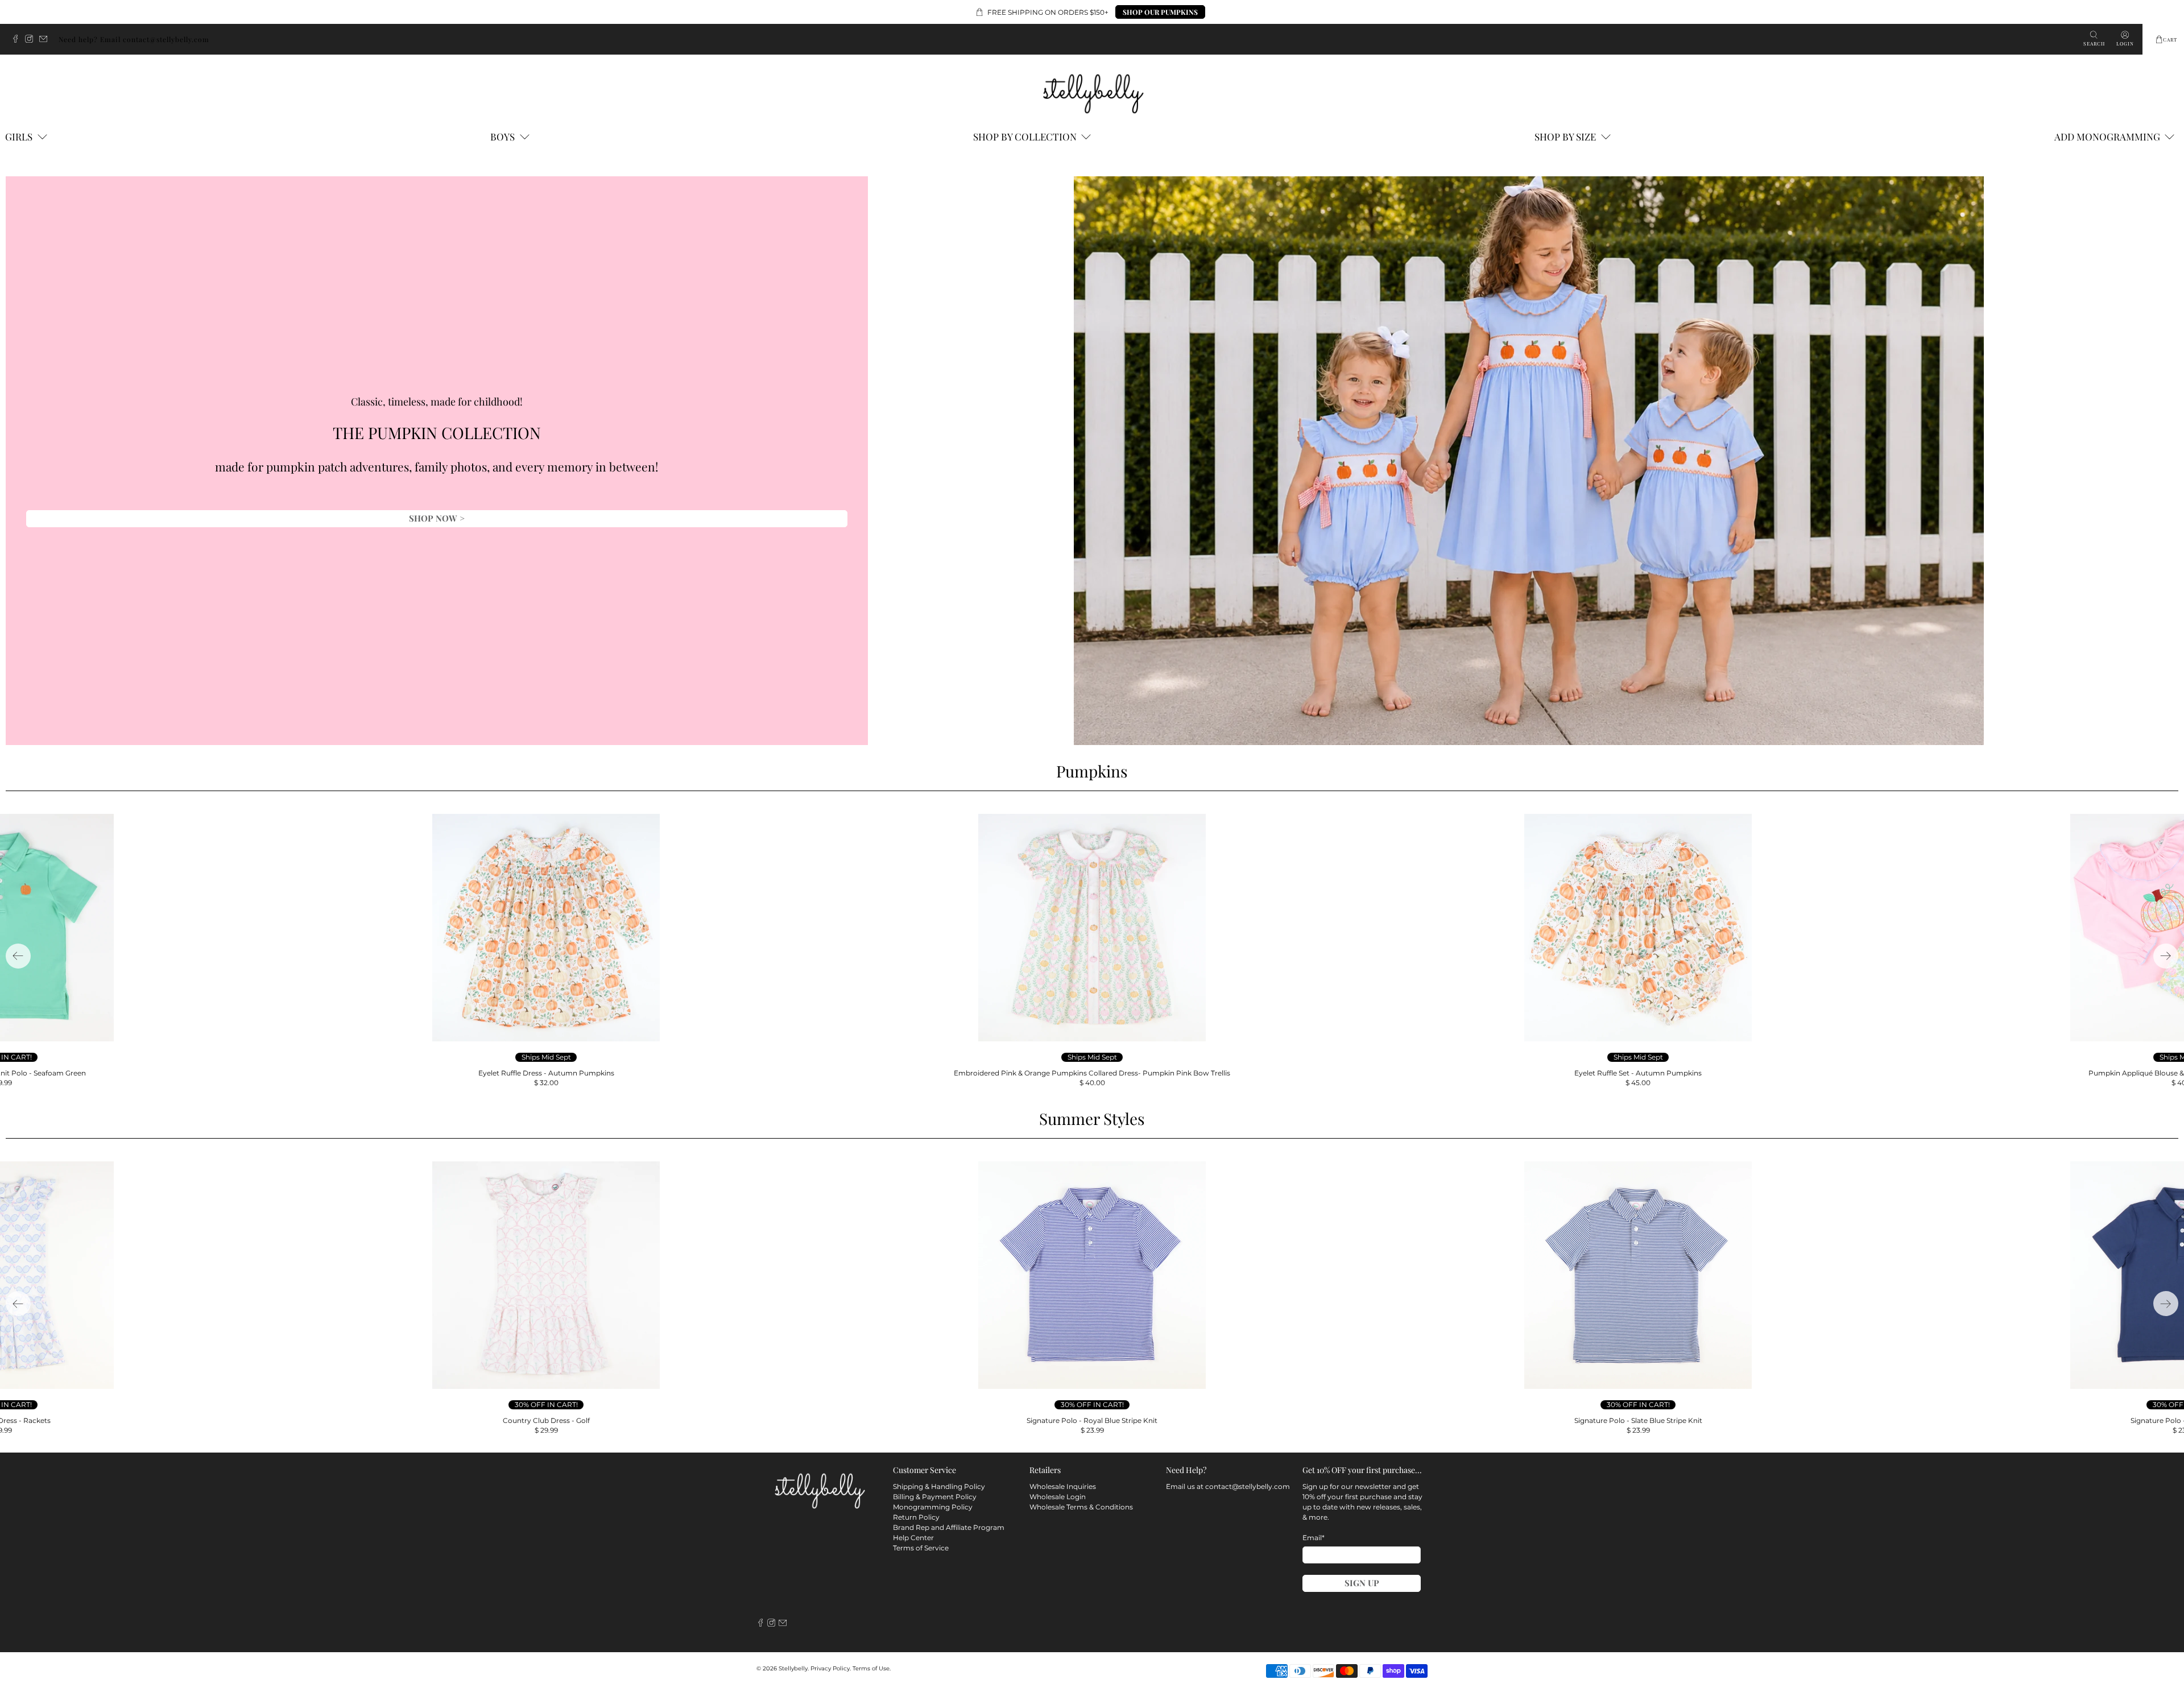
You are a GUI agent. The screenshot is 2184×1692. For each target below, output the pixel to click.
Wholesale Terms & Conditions (1081, 1507)
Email (1314, 1538)
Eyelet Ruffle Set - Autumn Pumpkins (1638, 1073)
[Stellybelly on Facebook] (18, 40)
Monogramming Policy (933, 1507)
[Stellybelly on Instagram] (32, 40)
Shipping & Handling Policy (939, 1486)
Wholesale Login (1058, 1497)
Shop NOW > (437, 518)
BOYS (502, 136)
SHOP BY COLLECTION (1025, 136)
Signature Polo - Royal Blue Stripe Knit (1092, 1420)
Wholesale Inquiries (1063, 1486)
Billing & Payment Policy (935, 1497)
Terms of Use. (872, 1668)
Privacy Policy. (831, 1668)
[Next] (2166, 956)
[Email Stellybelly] (46, 40)
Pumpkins (1092, 771)
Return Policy (916, 1517)
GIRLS (19, 136)
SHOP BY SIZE (1565, 136)
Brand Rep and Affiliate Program (949, 1527)
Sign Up (1362, 1583)
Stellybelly (793, 1668)
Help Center (913, 1538)
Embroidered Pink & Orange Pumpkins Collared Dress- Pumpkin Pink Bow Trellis (1092, 1073)
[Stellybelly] (1092, 92)
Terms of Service (921, 1548)
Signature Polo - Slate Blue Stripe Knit (1638, 1420)
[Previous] (18, 956)
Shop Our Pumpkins (1160, 12)
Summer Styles (1092, 1118)
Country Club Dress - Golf (546, 1420)
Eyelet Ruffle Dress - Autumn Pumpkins (546, 1073)
